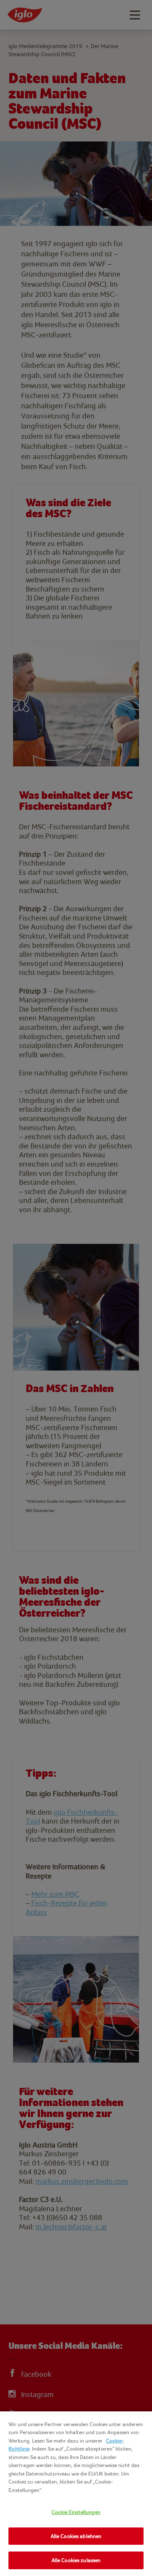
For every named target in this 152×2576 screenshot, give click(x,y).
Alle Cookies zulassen (76, 2560)
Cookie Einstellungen (76, 2512)
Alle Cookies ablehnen (76, 2536)
